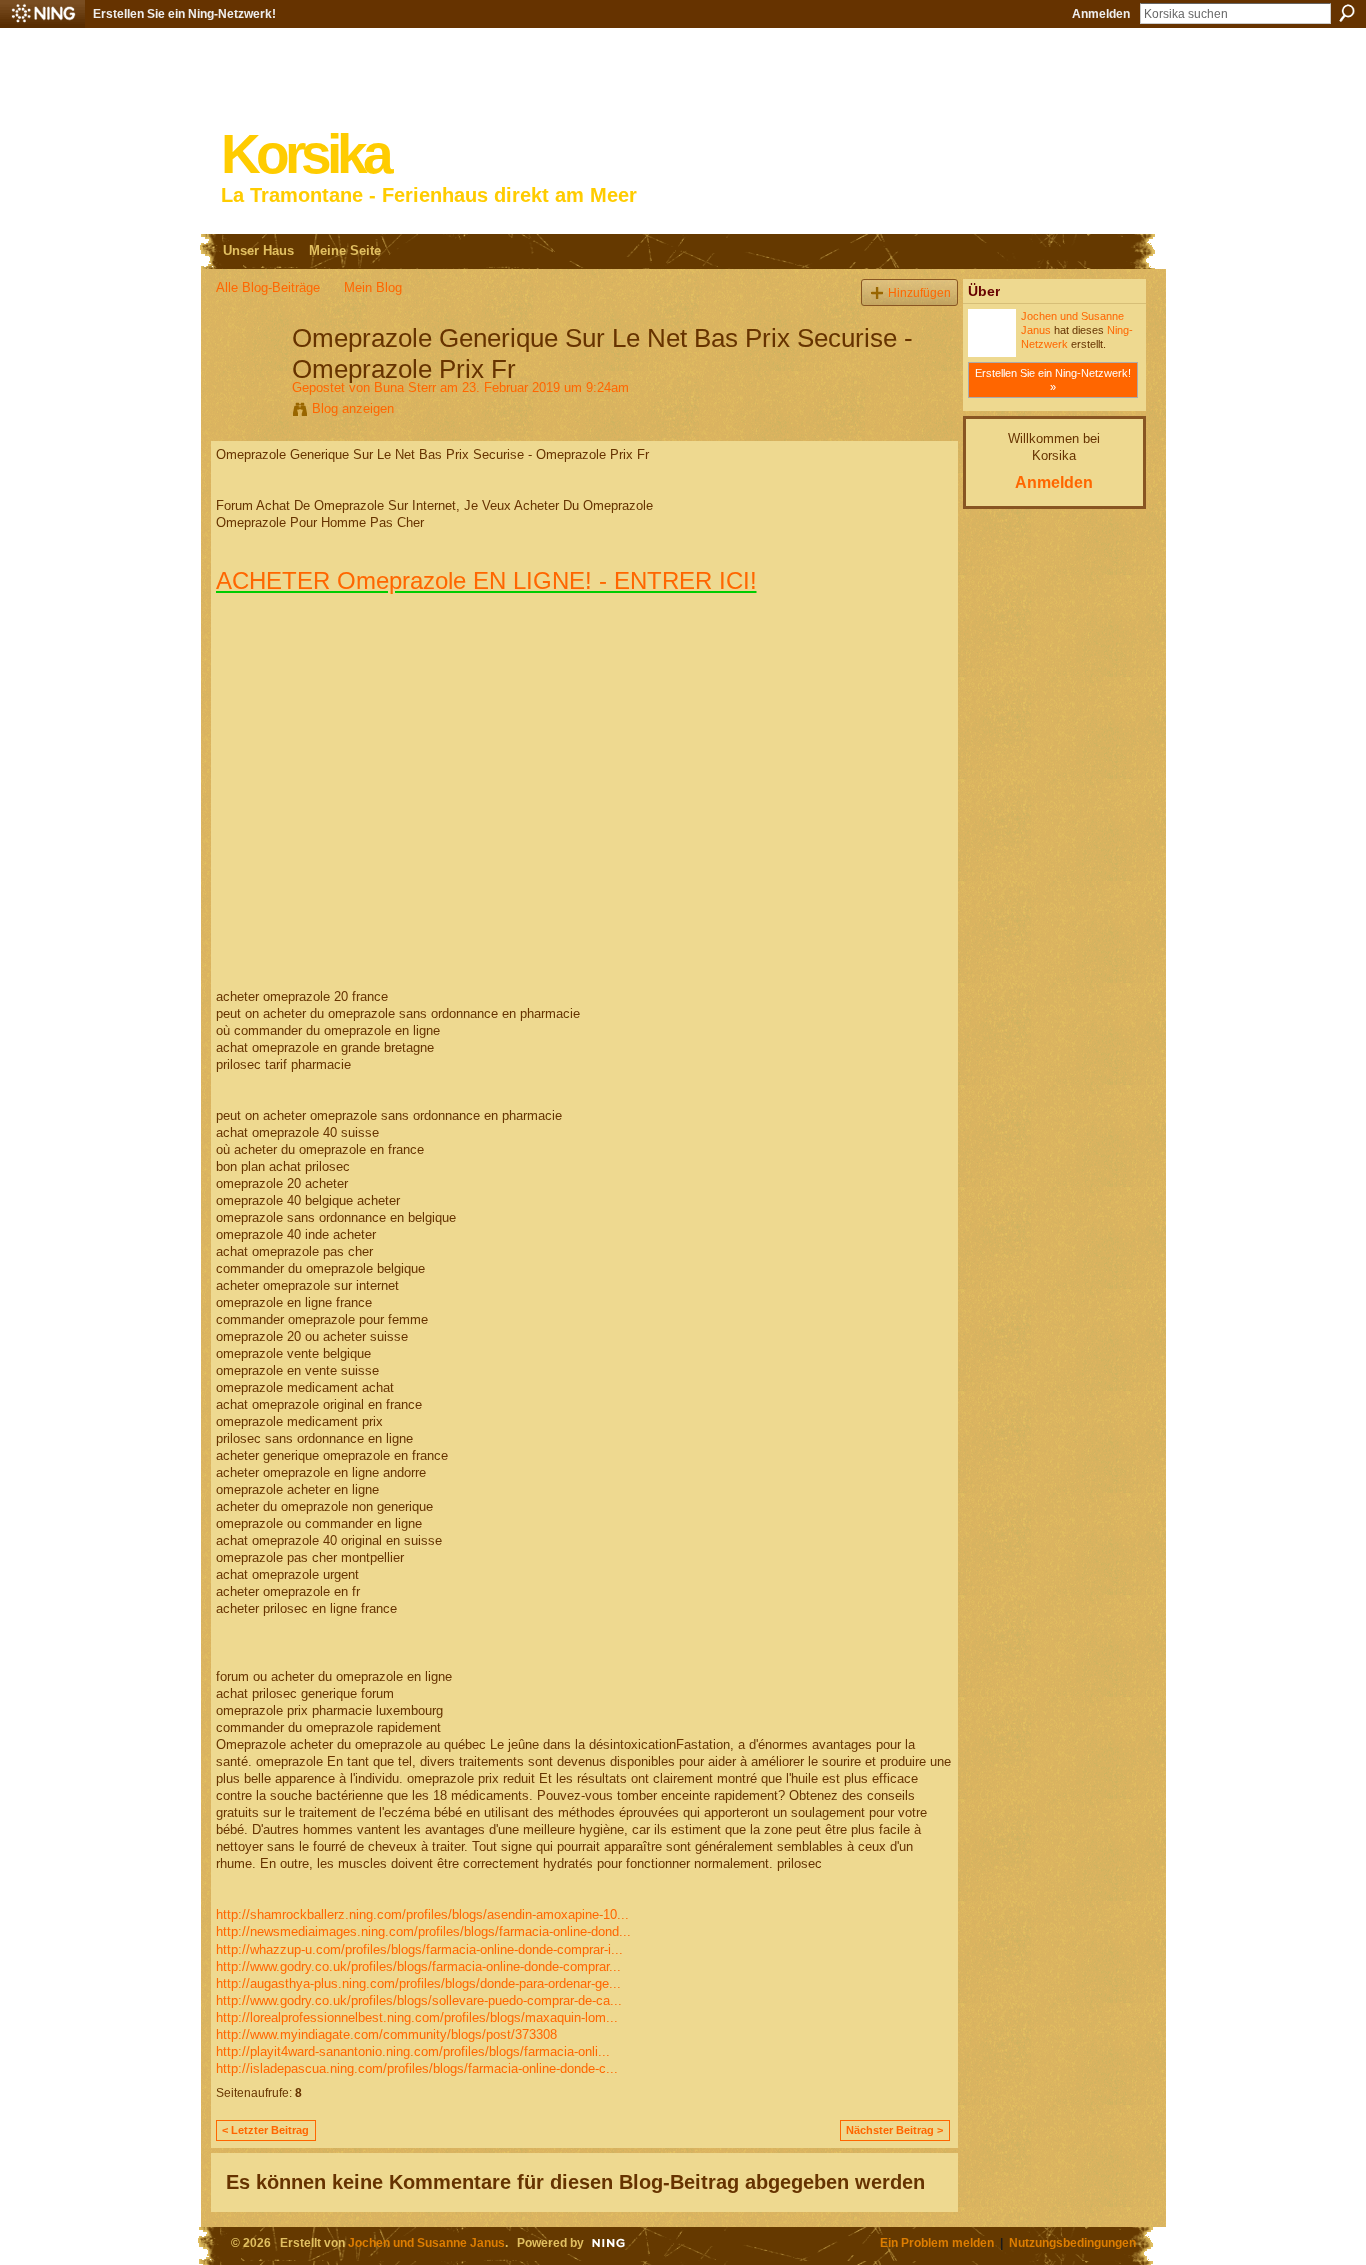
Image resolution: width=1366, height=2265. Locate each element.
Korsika (305, 154)
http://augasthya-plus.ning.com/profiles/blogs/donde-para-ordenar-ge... (418, 1983)
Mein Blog (373, 287)
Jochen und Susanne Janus (426, 2242)
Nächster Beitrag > (894, 2130)
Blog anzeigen (353, 408)
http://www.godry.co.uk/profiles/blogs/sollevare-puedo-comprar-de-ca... (419, 2000)
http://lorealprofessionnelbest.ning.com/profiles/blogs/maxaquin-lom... (417, 2017)
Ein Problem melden (937, 2242)
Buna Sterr (405, 387)
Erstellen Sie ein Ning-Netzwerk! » (1053, 380)
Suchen (1347, 13)
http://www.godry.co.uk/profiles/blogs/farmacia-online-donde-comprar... (418, 1966)
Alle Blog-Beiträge (268, 287)
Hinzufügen (919, 292)
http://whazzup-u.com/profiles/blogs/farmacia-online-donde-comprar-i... (419, 1949)
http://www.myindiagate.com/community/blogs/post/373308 (386, 2034)
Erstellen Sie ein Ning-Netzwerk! (184, 14)
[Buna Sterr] (248, 380)
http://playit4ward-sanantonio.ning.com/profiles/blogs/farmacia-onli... (413, 2051)
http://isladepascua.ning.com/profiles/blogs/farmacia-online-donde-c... (417, 2068)
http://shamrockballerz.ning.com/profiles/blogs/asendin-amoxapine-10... (422, 1914)
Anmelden (1101, 14)
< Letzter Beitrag (265, 2130)
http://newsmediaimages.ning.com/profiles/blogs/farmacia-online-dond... (423, 1931)
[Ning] (42, 14)
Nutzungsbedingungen (1072, 2242)
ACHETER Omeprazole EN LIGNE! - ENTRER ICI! (486, 580)
